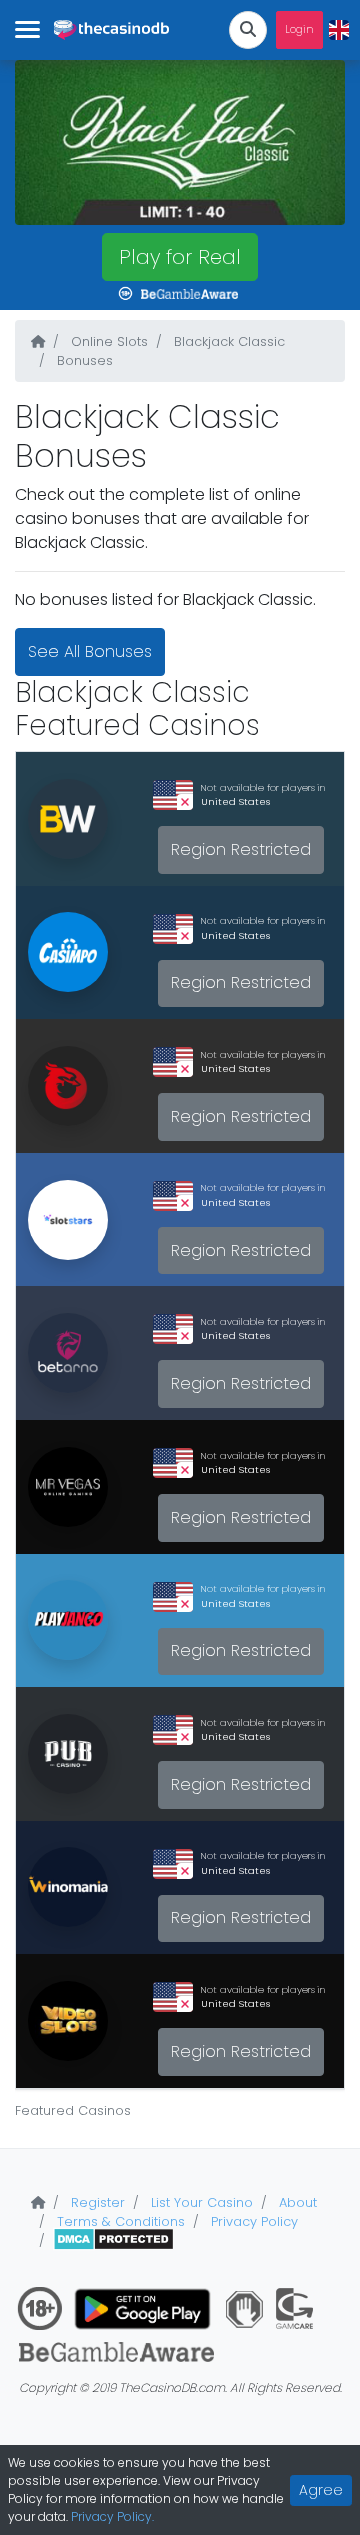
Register (96, 2202)
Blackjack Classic (227, 341)
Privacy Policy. (112, 2516)
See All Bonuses (90, 651)
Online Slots (107, 341)
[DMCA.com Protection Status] (113, 2240)
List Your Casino (200, 2202)
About (296, 2202)
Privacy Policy (252, 2221)
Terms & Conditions (119, 2221)
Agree (321, 2490)
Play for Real (180, 257)
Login (299, 29)
